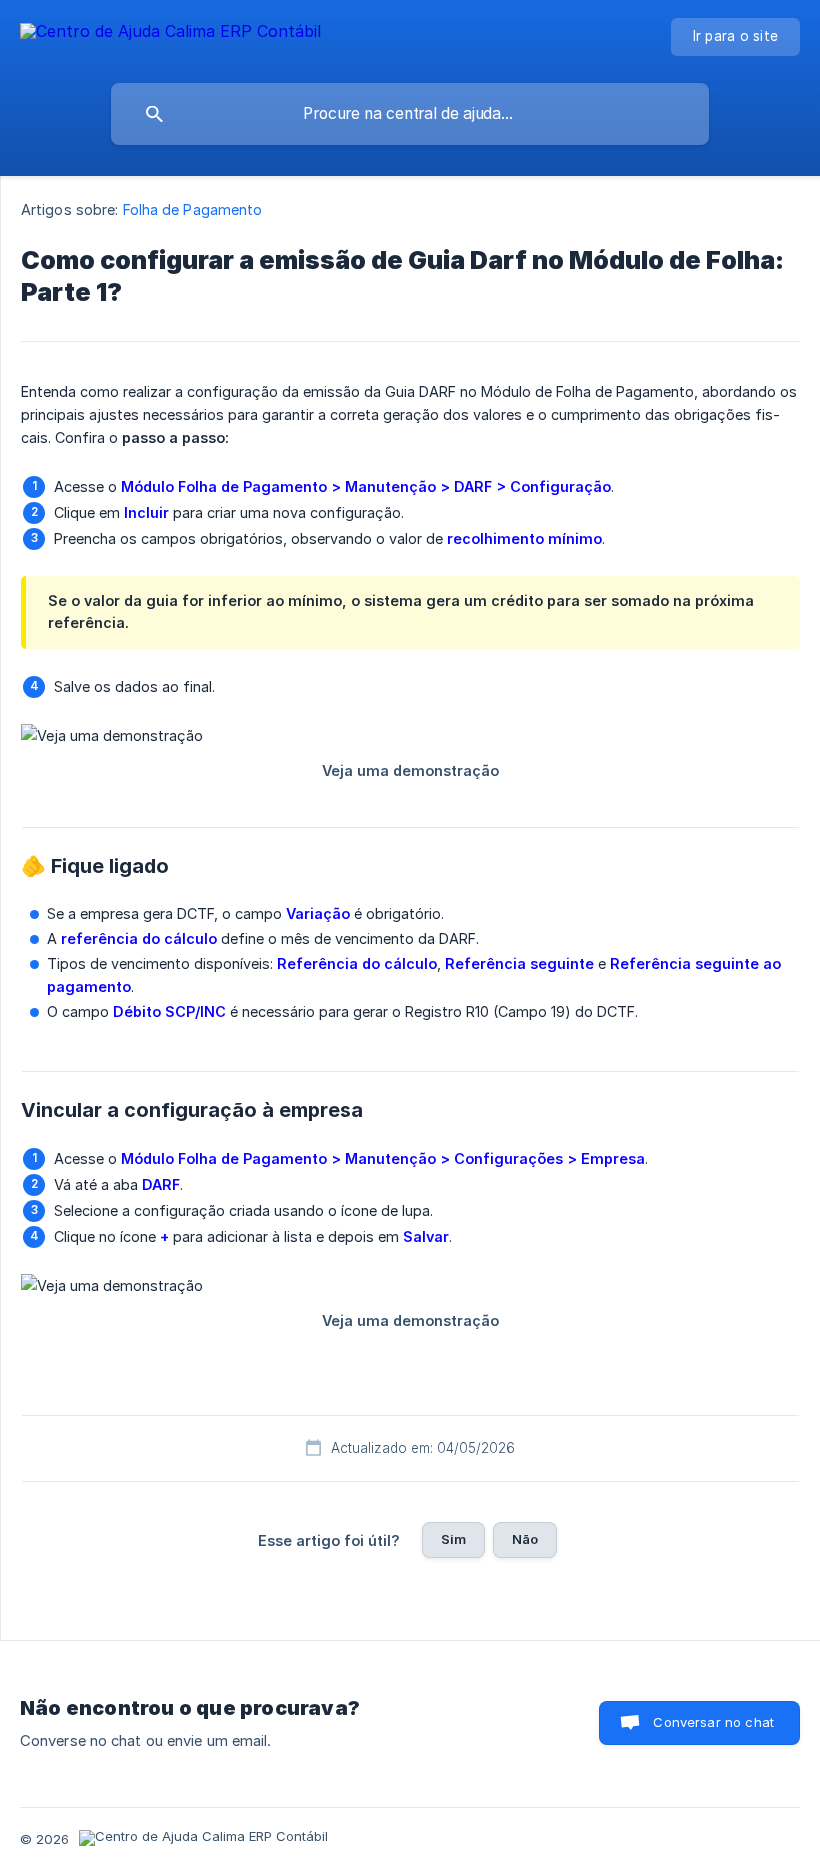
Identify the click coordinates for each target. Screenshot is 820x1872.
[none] (170, 34)
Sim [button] (453, 1539)
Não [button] (525, 1539)
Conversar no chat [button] (713, 1722)
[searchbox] (410, 114)
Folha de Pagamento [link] (193, 209)
